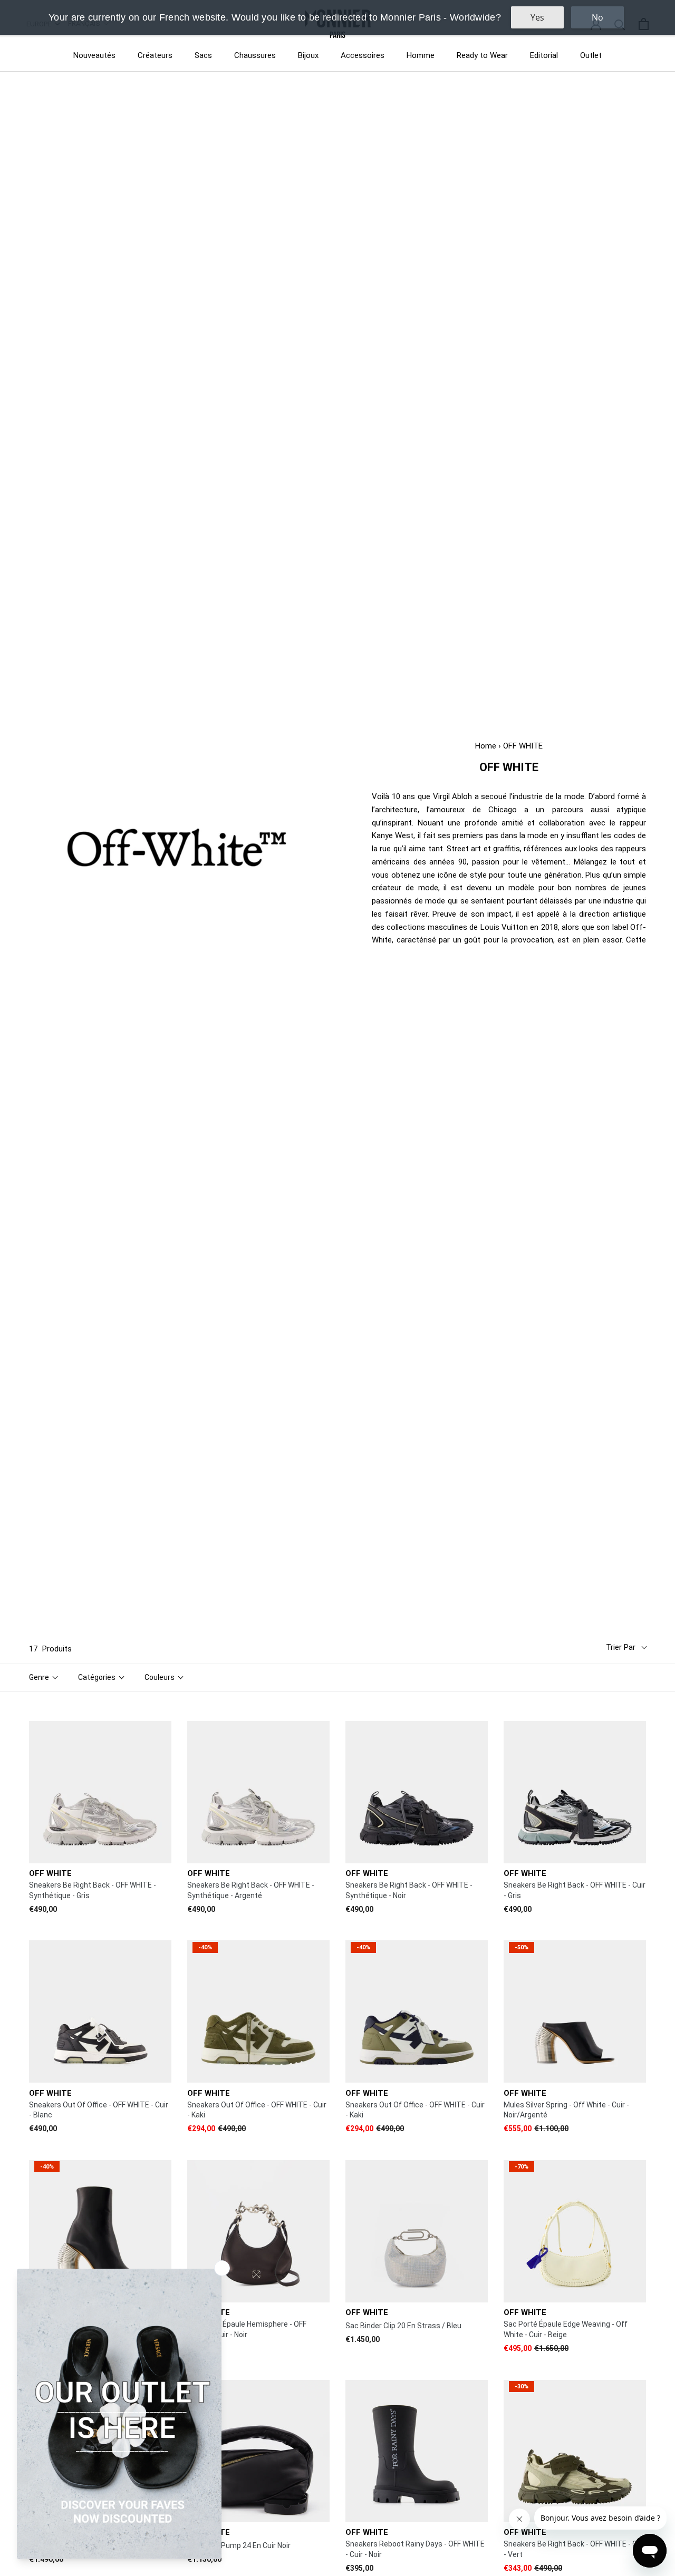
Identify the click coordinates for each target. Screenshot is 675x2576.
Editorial (544, 55)
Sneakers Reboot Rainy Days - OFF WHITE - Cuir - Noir (415, 2549)
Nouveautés (94, 55)
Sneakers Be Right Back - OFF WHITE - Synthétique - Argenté (251, 1890)
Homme (421, 55)
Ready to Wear (482, 55)
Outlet (591, 55)
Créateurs (155, 55)
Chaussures (255, 55)
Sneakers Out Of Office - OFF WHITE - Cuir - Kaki (257, 2110)
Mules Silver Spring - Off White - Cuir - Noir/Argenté (566, 2110)
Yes (537, 17)
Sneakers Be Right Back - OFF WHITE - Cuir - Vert (575, 2549)
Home (486, 746)
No (597, 17)
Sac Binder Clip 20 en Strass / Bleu (403, 2326)
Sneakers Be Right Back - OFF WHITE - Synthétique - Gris (93, 1890)
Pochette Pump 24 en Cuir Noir (239, 2545)
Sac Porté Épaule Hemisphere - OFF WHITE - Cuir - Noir (247, 2329)
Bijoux (308, 55)
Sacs (203, 55)
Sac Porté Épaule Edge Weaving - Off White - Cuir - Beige (566, 2329)
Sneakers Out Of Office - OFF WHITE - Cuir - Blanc (99, 2110)
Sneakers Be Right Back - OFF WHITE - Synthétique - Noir (409, 1890)
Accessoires (363, 55)
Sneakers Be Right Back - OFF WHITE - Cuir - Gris (575, 1890)
